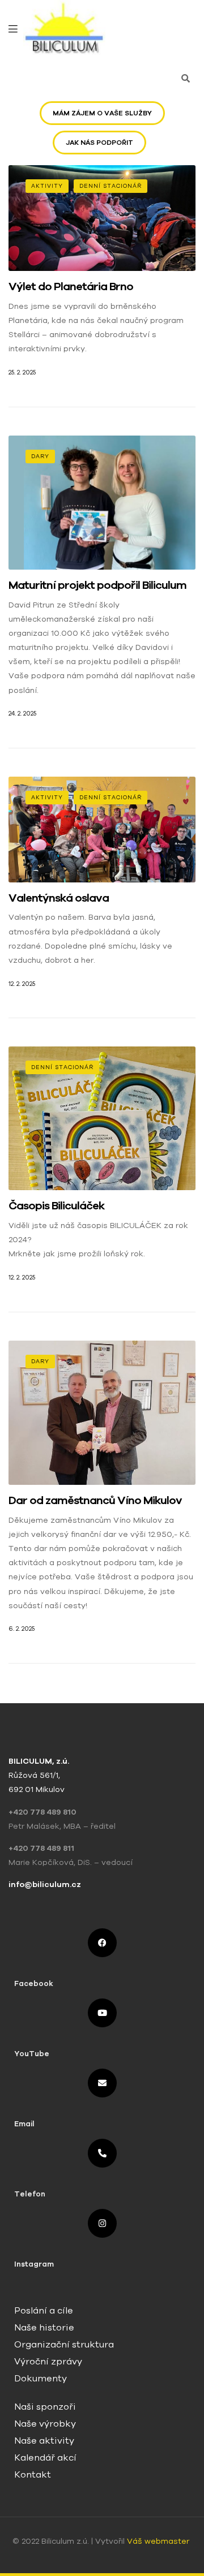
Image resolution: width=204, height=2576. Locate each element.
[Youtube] (102, 2013)
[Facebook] (102, 1943)
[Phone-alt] (102, 2153)
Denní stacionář (110, 186)
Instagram (34, 2264)
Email (24, 2124)
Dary (40, 456)
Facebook (34, 1983)
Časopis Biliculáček (56, 1205)
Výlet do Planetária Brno (71, 286)
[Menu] (13, 28)
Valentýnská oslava (59, 897)
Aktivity (47, 186)
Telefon (30, 2194)
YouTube (32, 2054)
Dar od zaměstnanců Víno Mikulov (95, 1500)
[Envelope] (102, 2083)
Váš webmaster (159, 2541)
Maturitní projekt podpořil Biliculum (97, 585)
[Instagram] (102, 2223)
